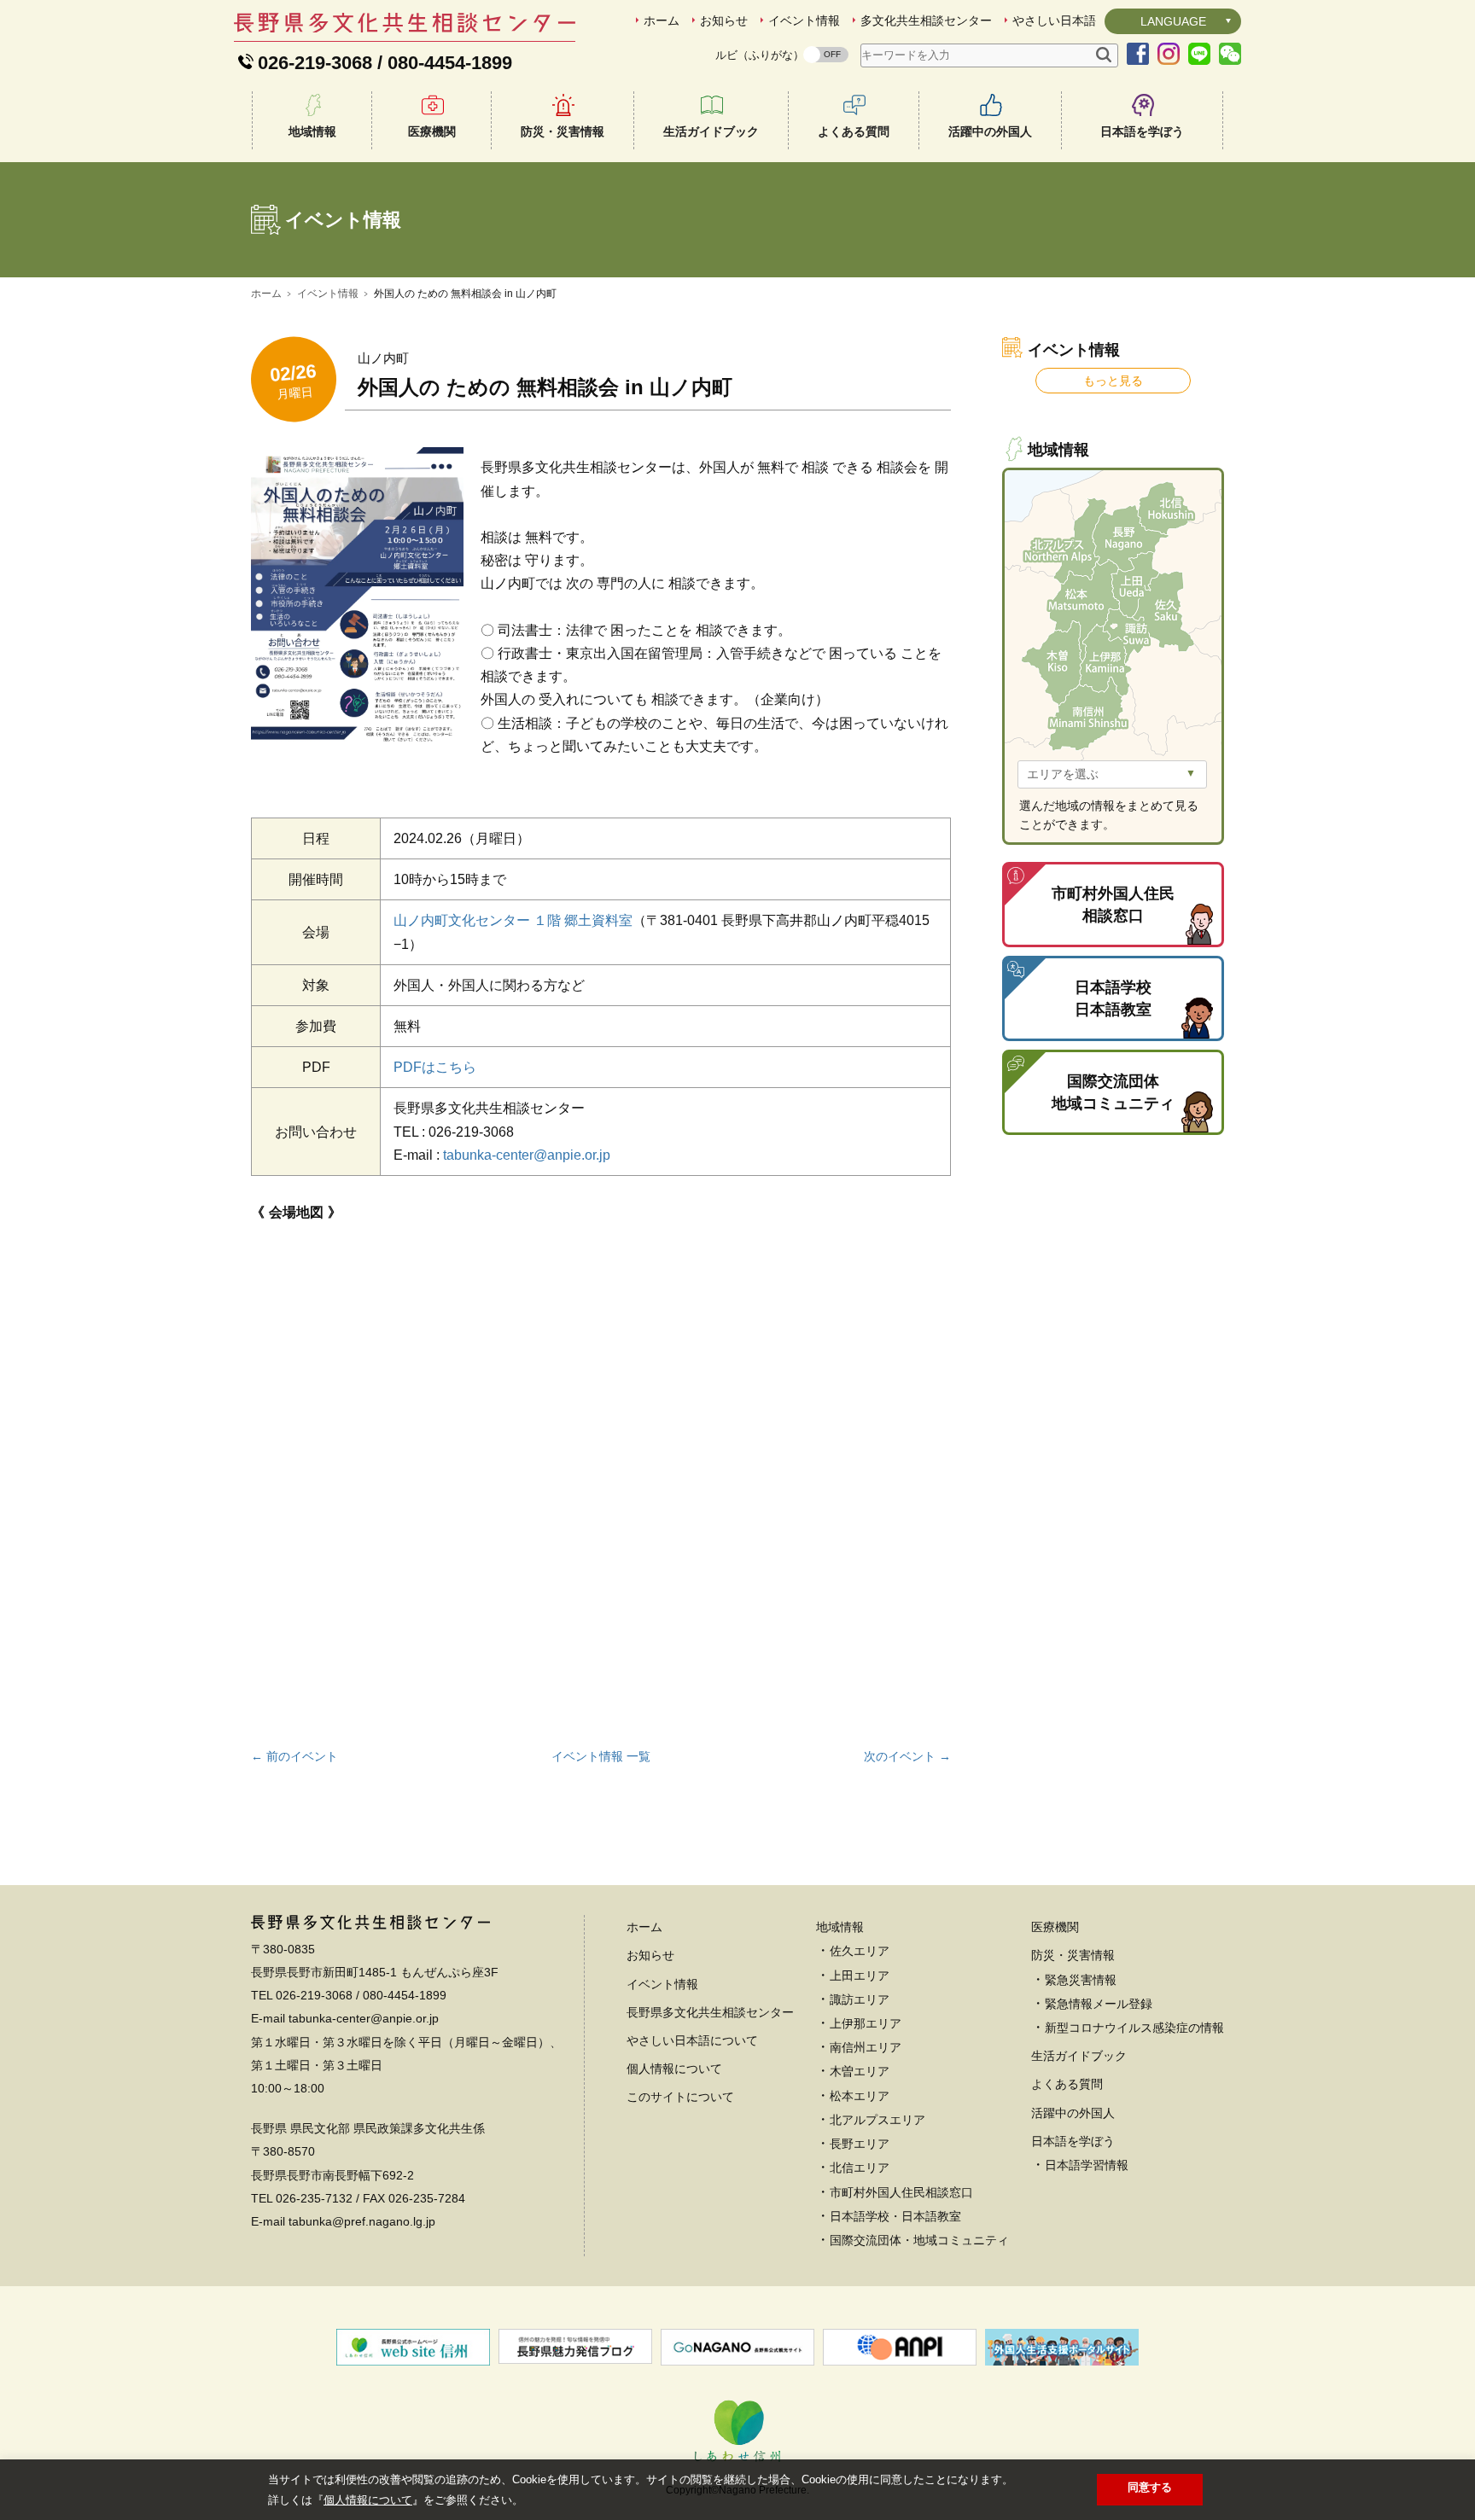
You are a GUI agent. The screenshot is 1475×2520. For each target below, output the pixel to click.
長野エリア (860, 2144)
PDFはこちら (435, 1067)
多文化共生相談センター (926, 20)
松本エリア (860, 2096)
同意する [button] (1150, 2487)
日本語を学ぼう (1142, 131)
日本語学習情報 (1087, 2165)
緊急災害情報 (1081, 1980)
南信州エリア (866, 2047)
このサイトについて (680, 2097)
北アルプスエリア (877, 2120)
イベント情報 (804, 20)
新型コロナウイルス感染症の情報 (1134, 2028)
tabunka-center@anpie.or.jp (527, 1155)
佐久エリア (860, 1951)
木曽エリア (860, 2071)
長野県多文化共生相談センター (710, 2012)
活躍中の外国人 (990, 131)
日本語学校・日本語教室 (895, 2216)
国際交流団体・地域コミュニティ (919, 2240)
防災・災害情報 (563, 131)
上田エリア (860, 1976)
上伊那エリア (866, 2023)
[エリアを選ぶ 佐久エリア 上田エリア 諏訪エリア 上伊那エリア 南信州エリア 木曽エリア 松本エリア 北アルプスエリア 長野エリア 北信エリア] (1112, 774)
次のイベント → (907, 1756)
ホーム (662, 20)
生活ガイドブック (711, 131)
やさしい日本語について (692, 2040)
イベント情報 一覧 (601, 1756)
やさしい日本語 (1054, 20)
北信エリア (860, 2168)
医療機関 (432, 131)
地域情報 (312, 131)
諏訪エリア (860, 1999)
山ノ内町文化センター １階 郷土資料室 (513, 920)
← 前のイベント (294, 1756)
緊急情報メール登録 (1099, 2004)
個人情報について (674, 2069)
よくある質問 (854, 131)
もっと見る (1113, 381)
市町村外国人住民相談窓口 (901, 2192)
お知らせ (724, 20)
